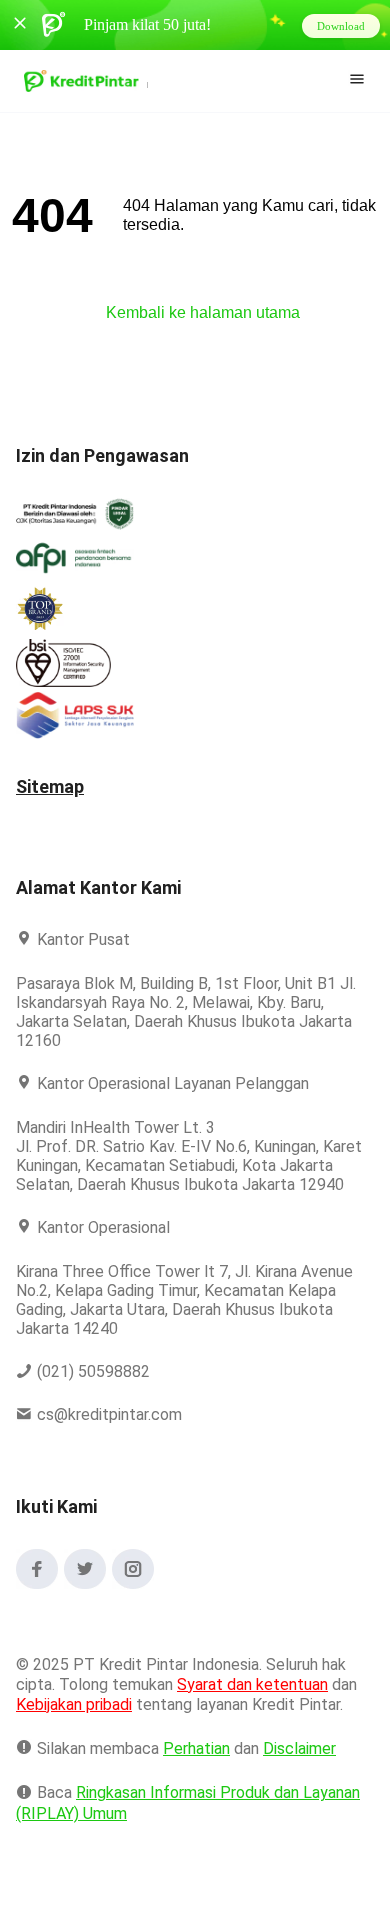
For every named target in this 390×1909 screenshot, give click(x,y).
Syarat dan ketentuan (253, 1703)
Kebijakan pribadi (77, 1723)
